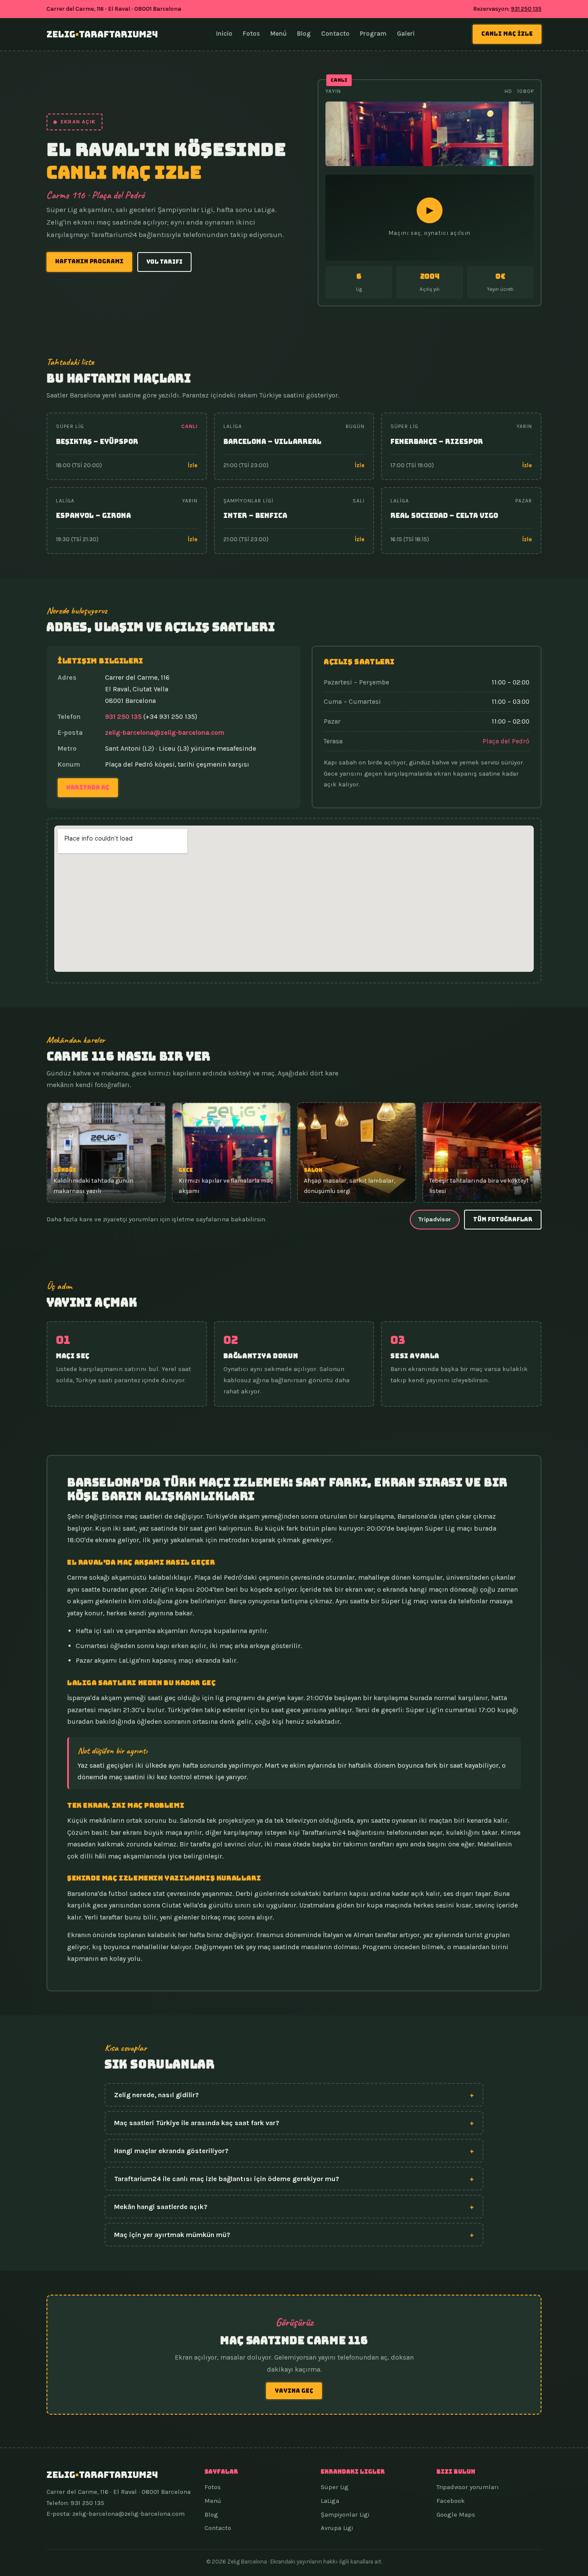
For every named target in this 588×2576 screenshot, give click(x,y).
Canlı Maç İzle (507, 34)
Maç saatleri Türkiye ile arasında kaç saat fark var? (294, 2123)
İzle (193, 465)
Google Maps (456, 2514)
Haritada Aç (88, 787)
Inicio (224, 34)
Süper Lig (335, 2487)
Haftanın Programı (89, 261)
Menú (279, 34)
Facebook (451, 2501)
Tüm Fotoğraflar (503, 1219)
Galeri (406, 34)
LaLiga (330, 2501)
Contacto (335, 34)
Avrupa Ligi (337, 2528)
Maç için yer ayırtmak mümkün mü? (294, 2235)
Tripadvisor (435, 1219)
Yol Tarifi (164, 262)
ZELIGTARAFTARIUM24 (102, 34)
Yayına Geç (294, 2391)
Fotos (251, 34)
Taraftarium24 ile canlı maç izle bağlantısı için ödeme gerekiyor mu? (294, 2179)
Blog (304, 34)
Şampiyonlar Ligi (345, 2514)
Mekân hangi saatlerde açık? (294, 2207)
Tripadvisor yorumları (468, 2487)
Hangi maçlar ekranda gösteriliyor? (294, 2151)
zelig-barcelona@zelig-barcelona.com (165, 733)
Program (373, 34)
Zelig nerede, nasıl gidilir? (294, 2095)
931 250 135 (526, 9)
